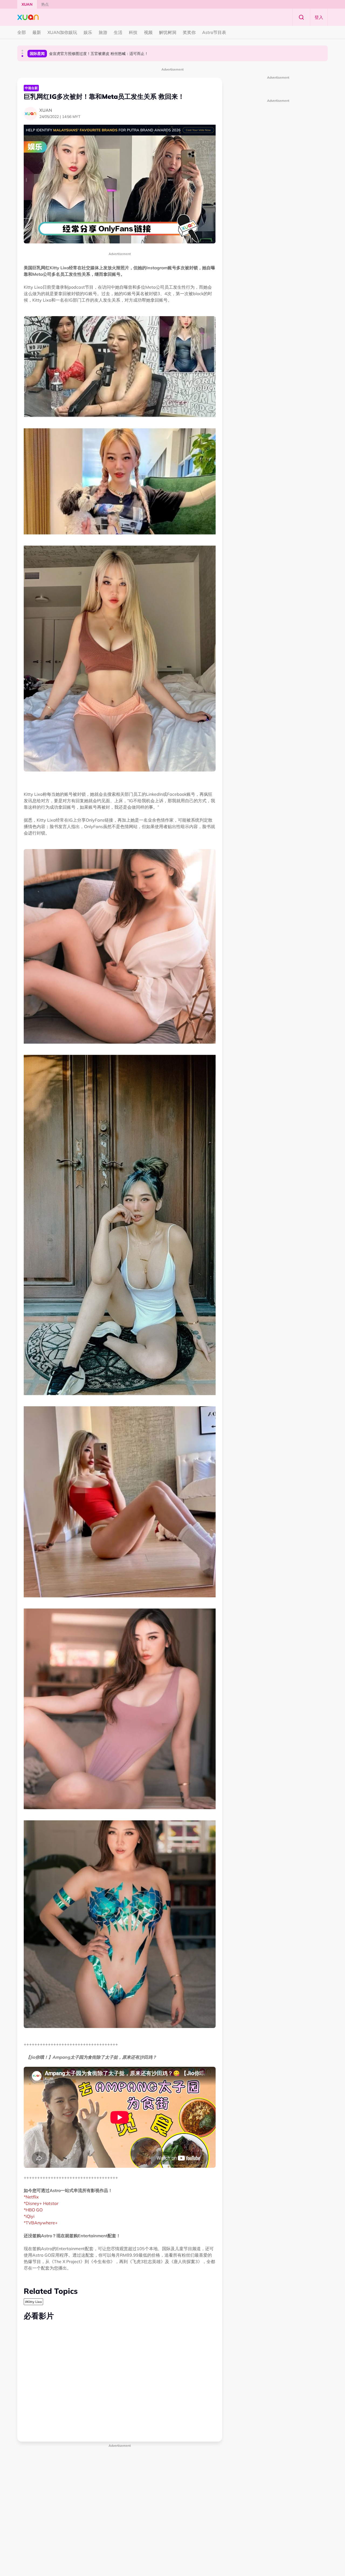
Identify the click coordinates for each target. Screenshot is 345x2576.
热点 (45, 4)
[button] (22, 51)
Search (301, 17)
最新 (37, 32)
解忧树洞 (168, 32)
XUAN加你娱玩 (62, 32)
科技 (133, 32)
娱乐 (88, 32)
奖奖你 (189, 32)
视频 (148, 32)
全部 (22, 32)
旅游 (103, 32)
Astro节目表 (214, 32)
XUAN (27, 4)
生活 (118, 32)
